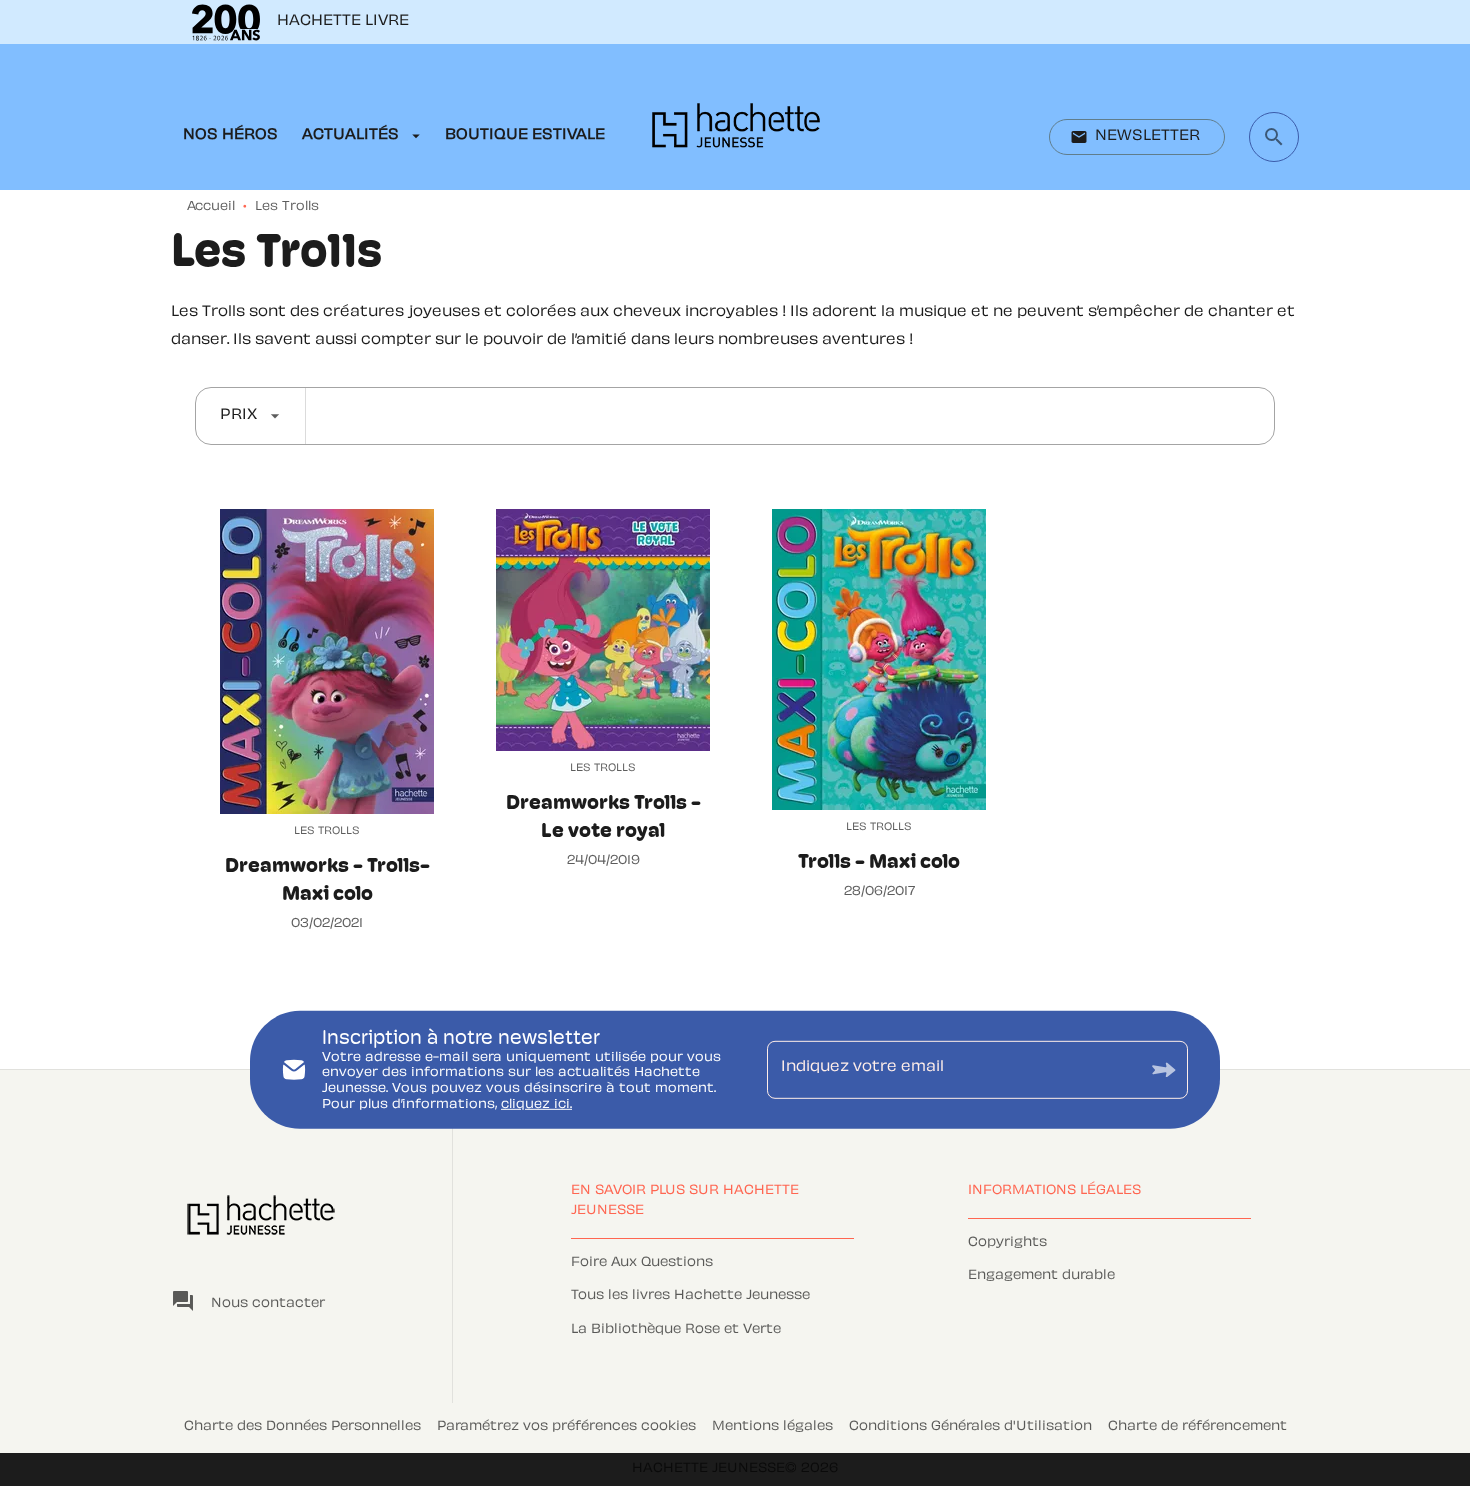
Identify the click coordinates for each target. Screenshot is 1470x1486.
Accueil (211, 207)
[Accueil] (736, 131)
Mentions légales (772, 1427)
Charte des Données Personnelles (302, 1427)
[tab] (230, 136)
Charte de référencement (1197, 1427)
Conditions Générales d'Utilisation (970, 1427)
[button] (1137, 137)
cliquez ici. (536, 1104)
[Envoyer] (1164, 1069)
